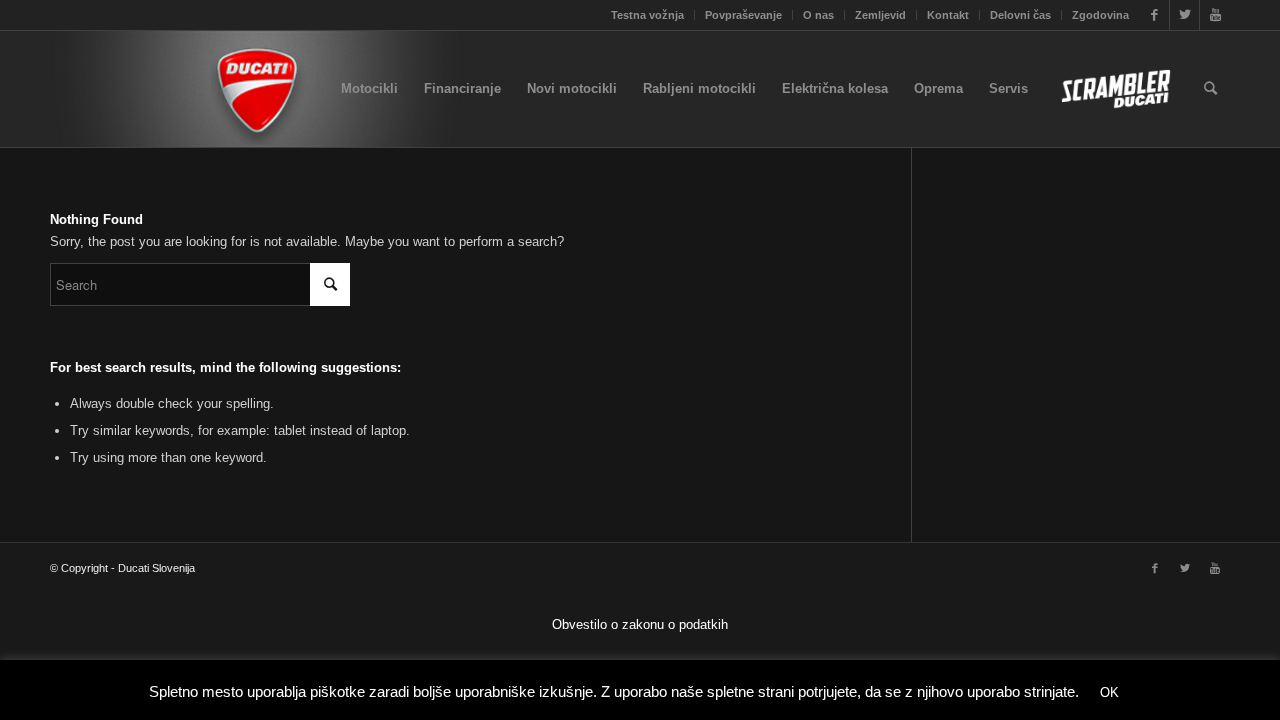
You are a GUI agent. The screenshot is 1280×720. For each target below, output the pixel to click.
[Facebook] (1154, 15)
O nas (818, 15)
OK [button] (1109, 692)
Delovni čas (1020, 15)
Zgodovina (1100, 15)
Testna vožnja (647, 15)
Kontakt (948, 15)
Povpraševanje (743, 15)
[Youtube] (1215, 15)
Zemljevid (880, 15)
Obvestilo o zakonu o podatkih (640, 624)
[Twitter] (1184, 15)
